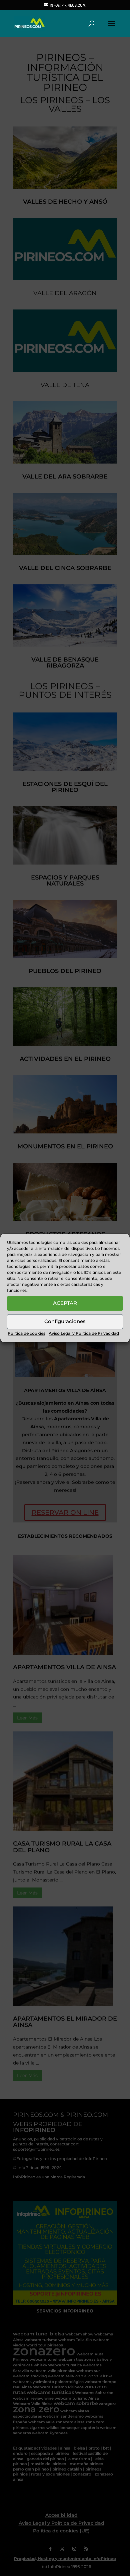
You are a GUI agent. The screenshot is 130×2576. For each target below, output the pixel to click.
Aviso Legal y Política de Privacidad (84, 1333)
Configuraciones (65, 1321)
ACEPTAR (65, 1303)
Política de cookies (26, 1333)
